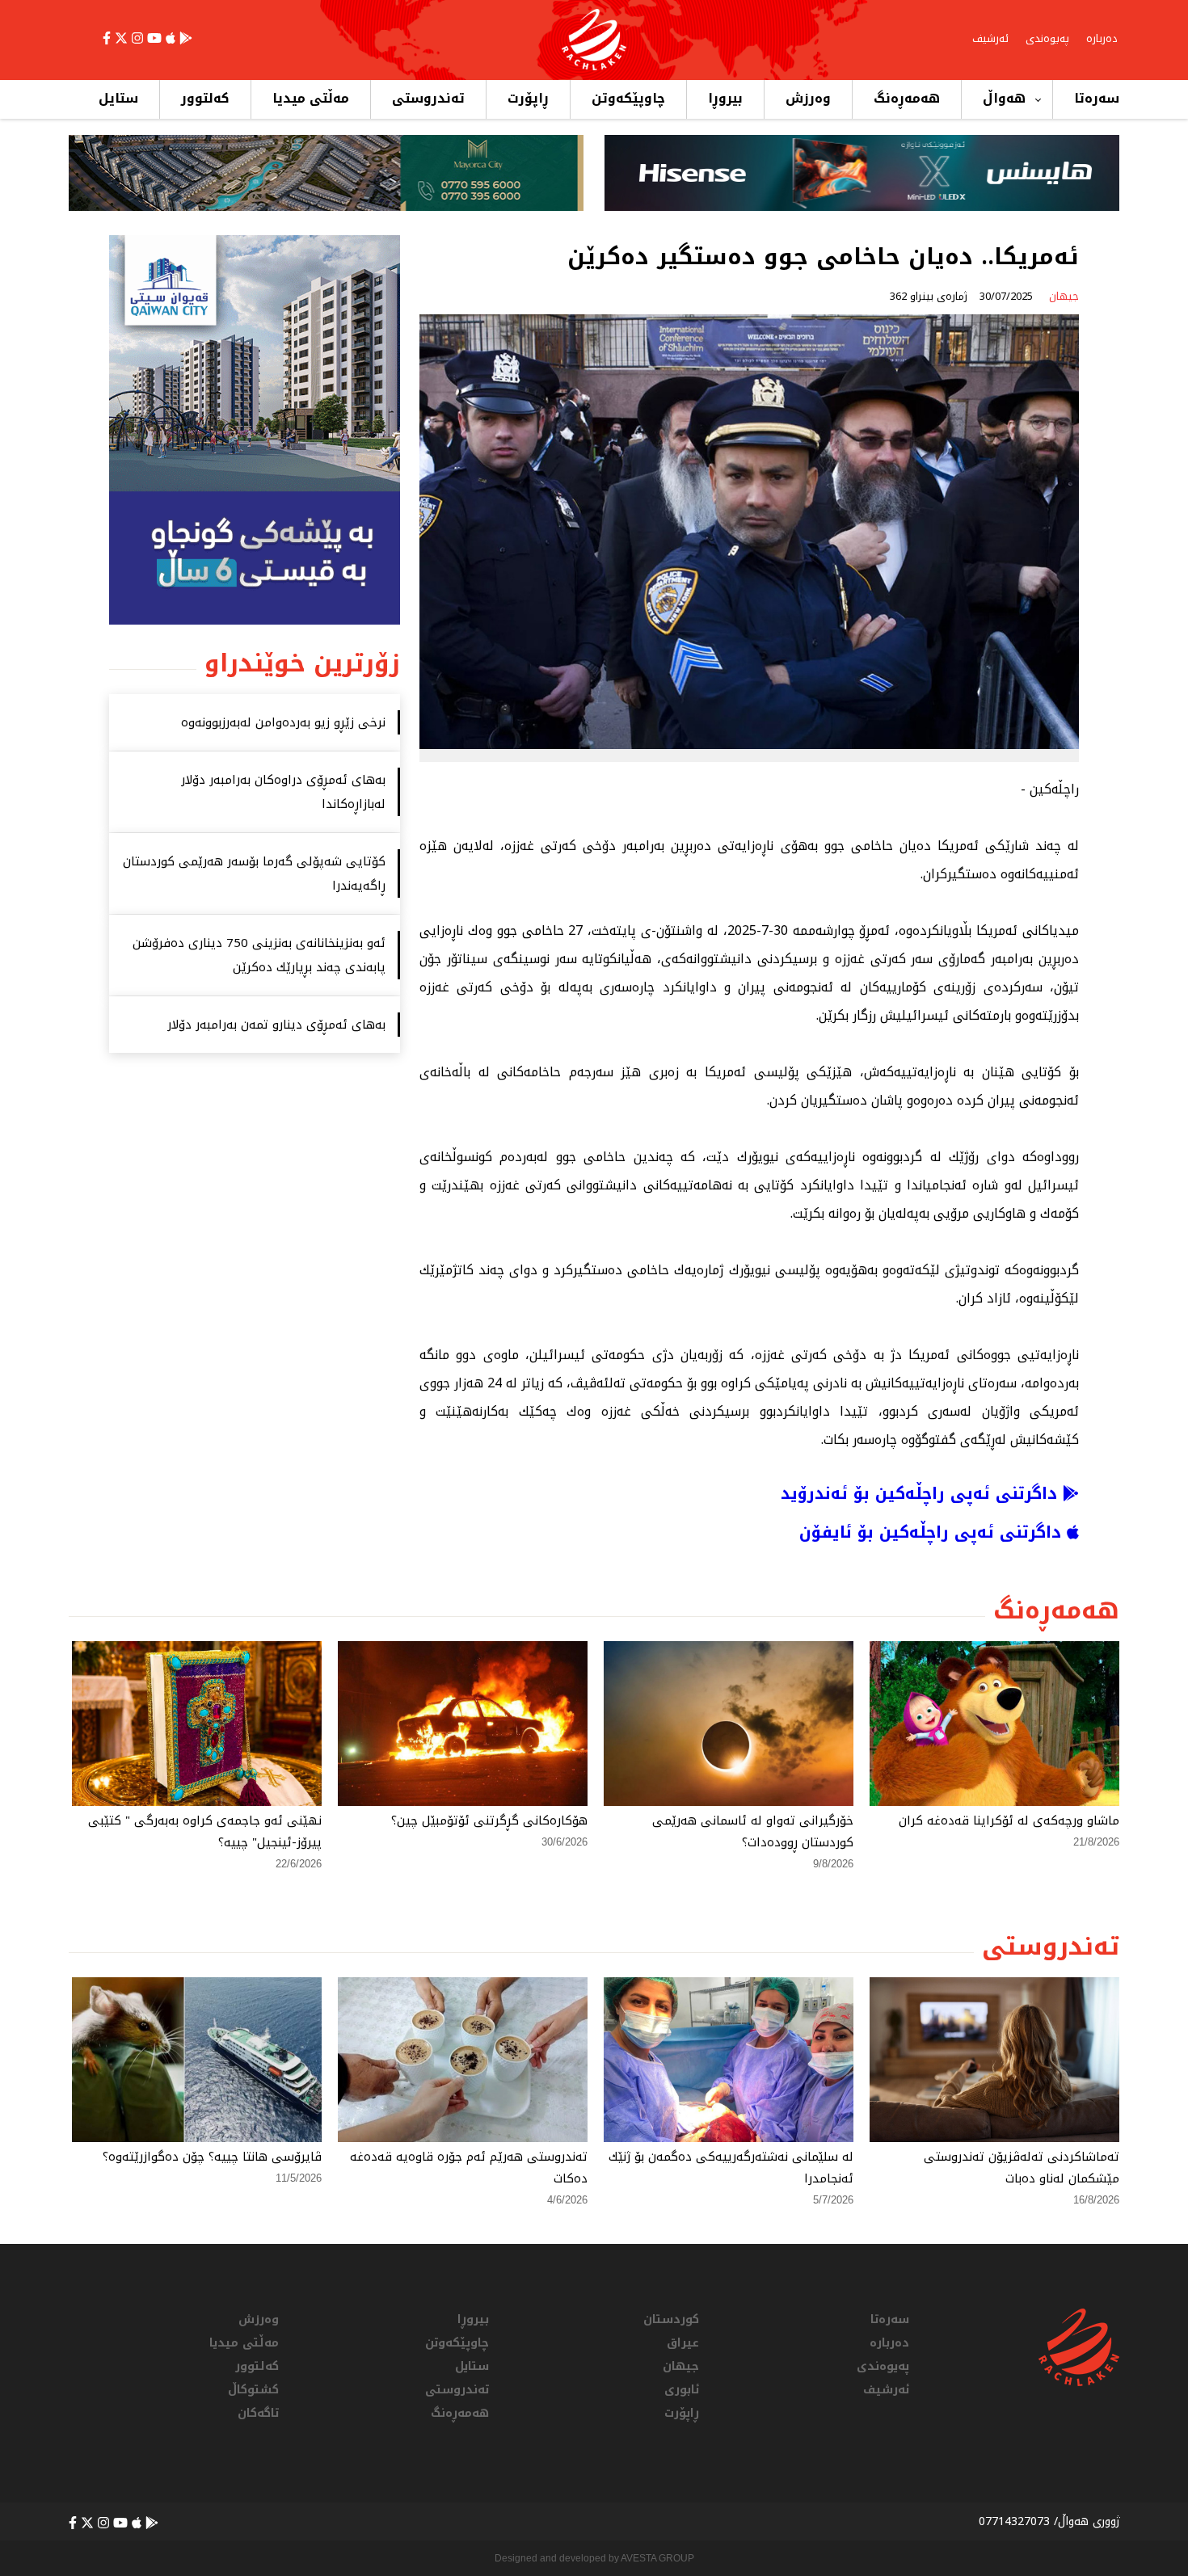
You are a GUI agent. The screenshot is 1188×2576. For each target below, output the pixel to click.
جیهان (681, 2366)
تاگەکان (258, 2413)
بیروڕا (725, 98)
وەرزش (808, 98)
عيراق (683, 2343)
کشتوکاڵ (253, 2390)
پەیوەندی (1047, 38)
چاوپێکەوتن (628, 98)
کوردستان (671, 2319)
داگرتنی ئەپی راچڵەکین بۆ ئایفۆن (933, 1532)
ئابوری (682, 2390)
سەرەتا (1097, 98)
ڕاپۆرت (528, 98)
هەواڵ (1004, 98)
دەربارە (1102, 38)
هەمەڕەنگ (907, 98)
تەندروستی (428, 98)
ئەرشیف (990, 38)
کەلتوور (205, 98)
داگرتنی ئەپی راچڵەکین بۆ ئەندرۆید (922, 1493)
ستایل (118, 98)
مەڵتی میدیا (311, 98)
